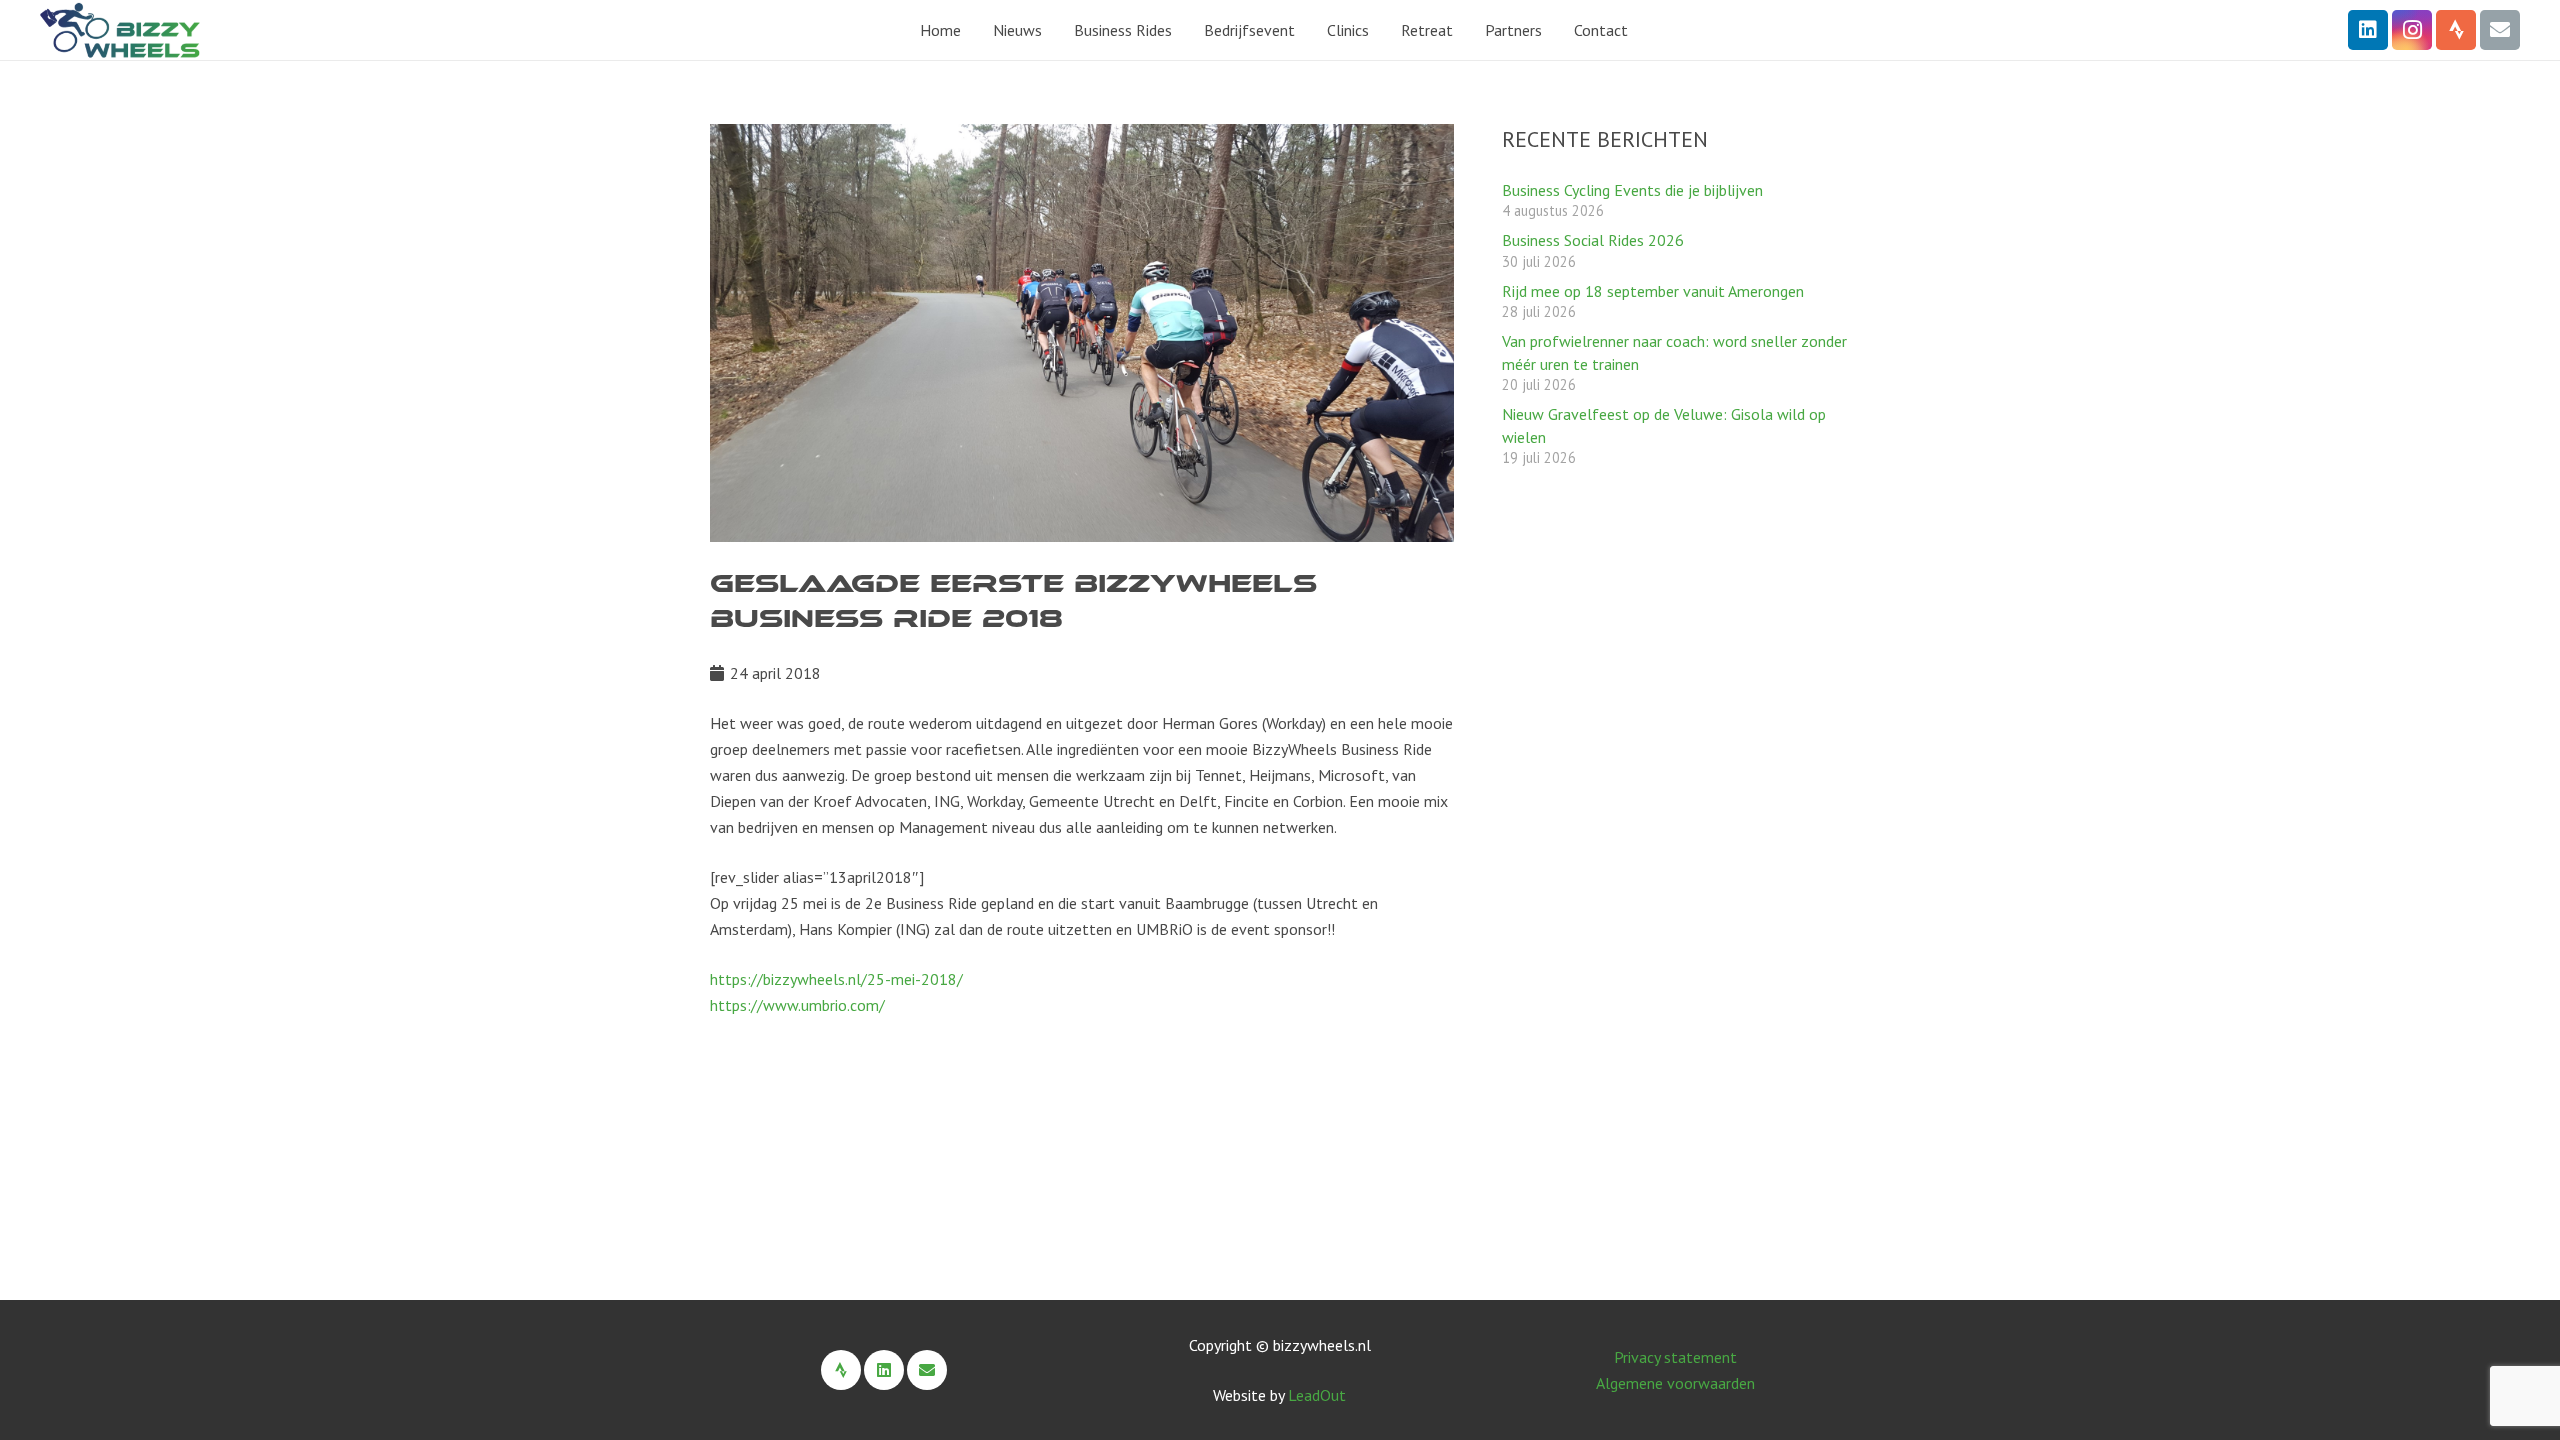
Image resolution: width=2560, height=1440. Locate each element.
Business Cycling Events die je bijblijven (1632, 190)
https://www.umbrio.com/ (797, 1005)
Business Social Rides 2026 (1593, 240)
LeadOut (1317, 1395)
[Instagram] (2412, 30)
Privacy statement (1675, 1357)
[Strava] (2456, 30)
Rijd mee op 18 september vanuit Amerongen (1653, 291)
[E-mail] (2500, 30)
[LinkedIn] (2368, 30)
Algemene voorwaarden (1675, 1383)
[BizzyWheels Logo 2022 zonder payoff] (120, 30)
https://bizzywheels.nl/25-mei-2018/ (836, 979)
